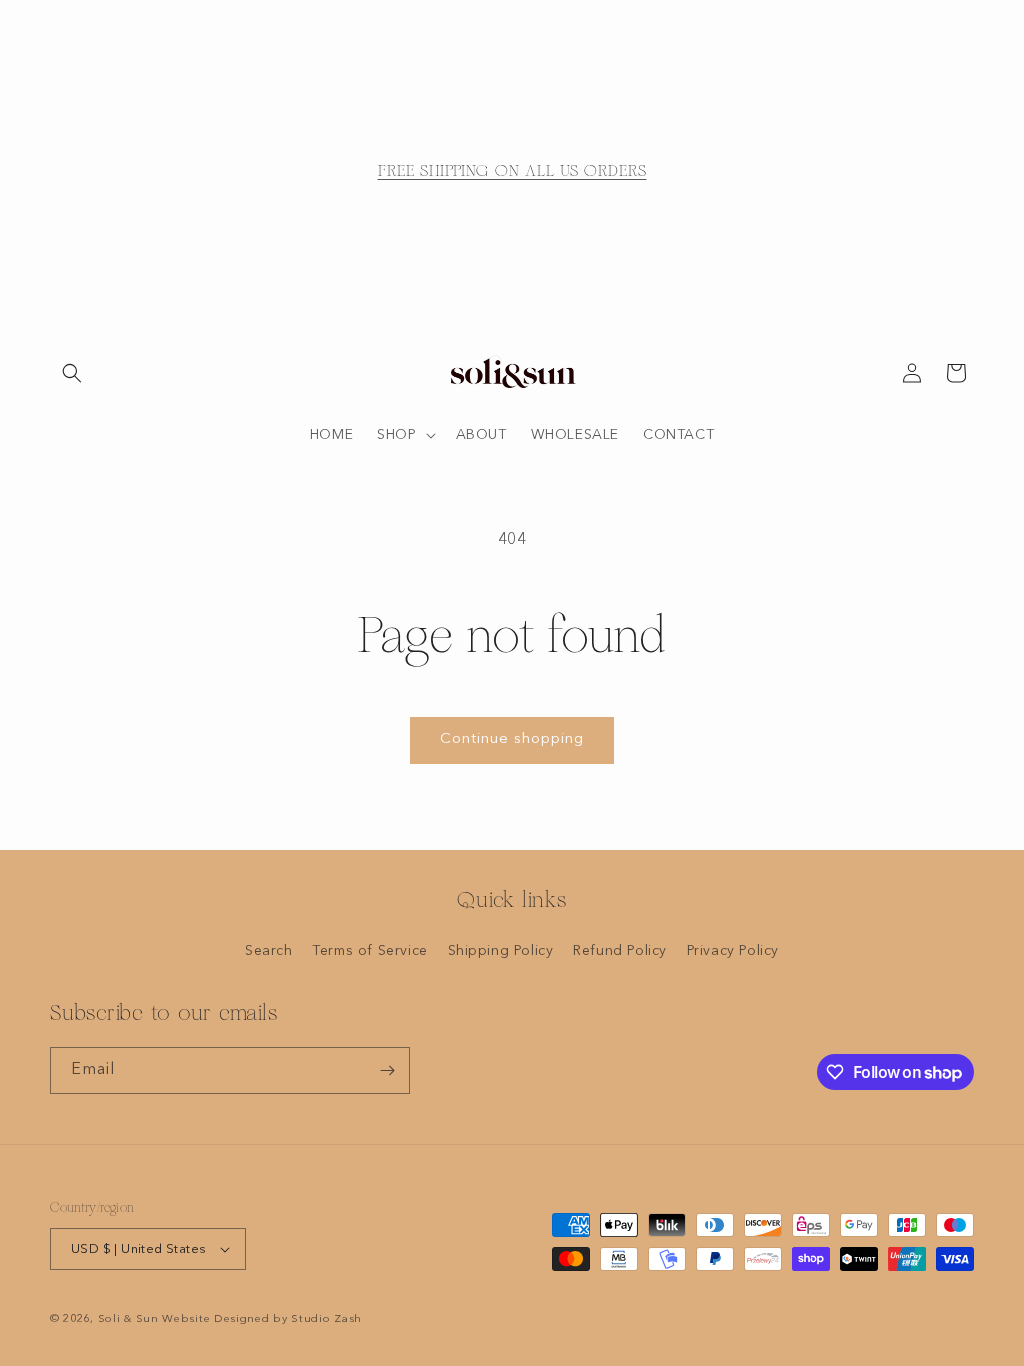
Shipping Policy (501, 951)
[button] (72, 373)
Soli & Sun (128, 1319)
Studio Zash (326, 1319)
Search (269, 951)
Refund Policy (620, 951)
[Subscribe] (387, 1070)
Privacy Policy (733, 951)
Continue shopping (512, 739)
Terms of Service (370, 951)
